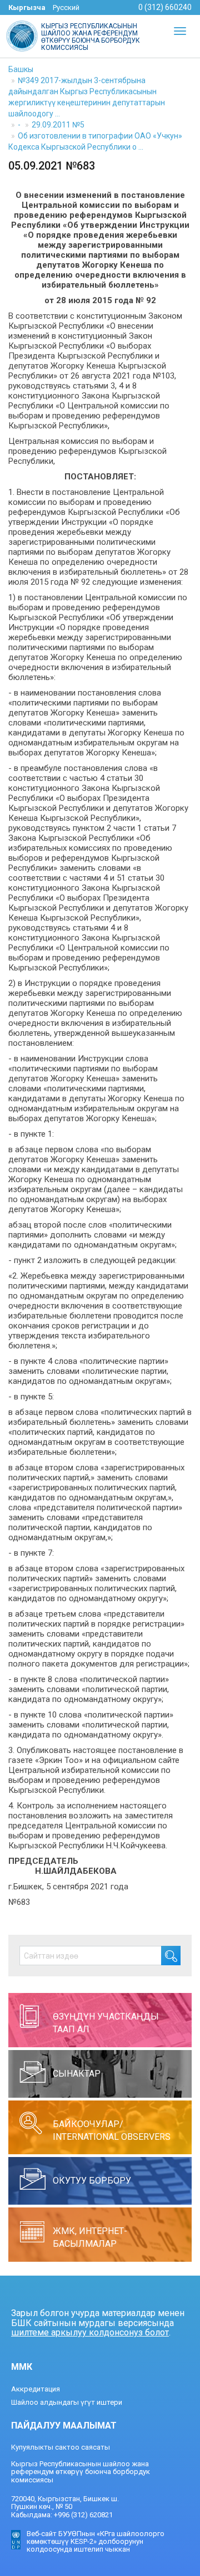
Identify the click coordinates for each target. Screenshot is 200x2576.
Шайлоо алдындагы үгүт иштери (67, 2402)
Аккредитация (36, 2389)
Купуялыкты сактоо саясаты (61, 2447)
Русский (66, 7)
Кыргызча (27, 7)
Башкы (21, 69)
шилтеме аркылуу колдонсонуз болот (90, 2332)
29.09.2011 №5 (58, 125)
